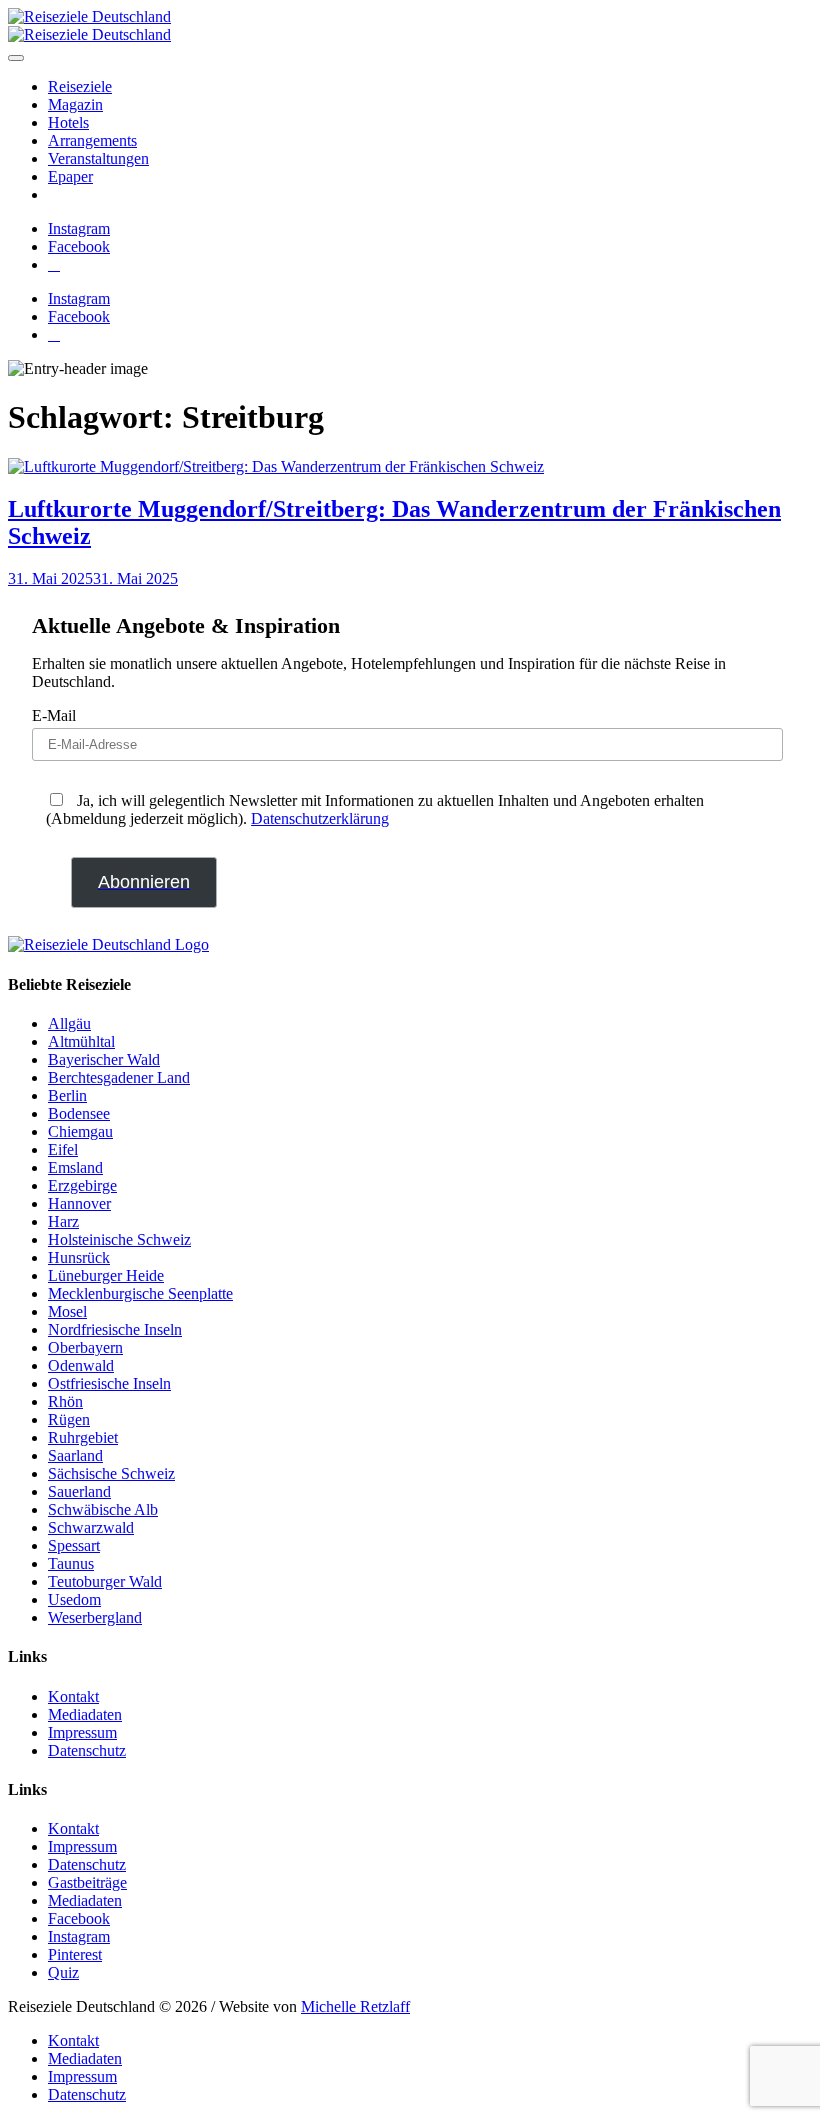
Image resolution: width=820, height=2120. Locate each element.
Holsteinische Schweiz (119, 1239)
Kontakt (73, 1696)
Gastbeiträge (87, 1882)
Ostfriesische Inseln (109, 1383)
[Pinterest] (54, 264)
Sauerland (79, 1491)
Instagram (79, 1936)
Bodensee (79, 1113)
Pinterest (75, 1954)
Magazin (75, 104)
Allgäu (69, 1023)
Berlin (67, 1095)
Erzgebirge (82, 1185)
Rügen (69, 1419)
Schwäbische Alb (103, 1509)
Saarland (75, 1455)
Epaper (70, 176)
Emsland (75, 1167)
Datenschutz (87, 1750)
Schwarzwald (91, 1527)
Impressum (82, 1732)
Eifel (63, 1149)
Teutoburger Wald (105, 1581)
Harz (63, 1221)
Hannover (79, 1203)
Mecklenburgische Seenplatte (140, 1293)
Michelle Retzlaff (355, 2006)
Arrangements (92, 140)
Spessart (74, 1545)
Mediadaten (85, 1714)
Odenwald (81, 1365)
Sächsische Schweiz (111, 1473)
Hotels (68, 122)
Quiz (63, 1972)
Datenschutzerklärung (320, 818)
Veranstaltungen (98, 158)
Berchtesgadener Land (119, 1077)
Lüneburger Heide (106, 1275)
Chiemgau (80, 1131)
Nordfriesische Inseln (115, 1329)
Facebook (79, 1918)
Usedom (74, 1599)
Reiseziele (80, 86)
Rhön (65, 1401)
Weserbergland (95, 1617)
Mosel (67, 1311)
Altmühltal (81, 1041)
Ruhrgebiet (83, 1437)
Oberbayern (85, 1347)
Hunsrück (79, 1257)
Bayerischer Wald (104, 1059)
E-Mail (54, 715)
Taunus (71, 1563)
